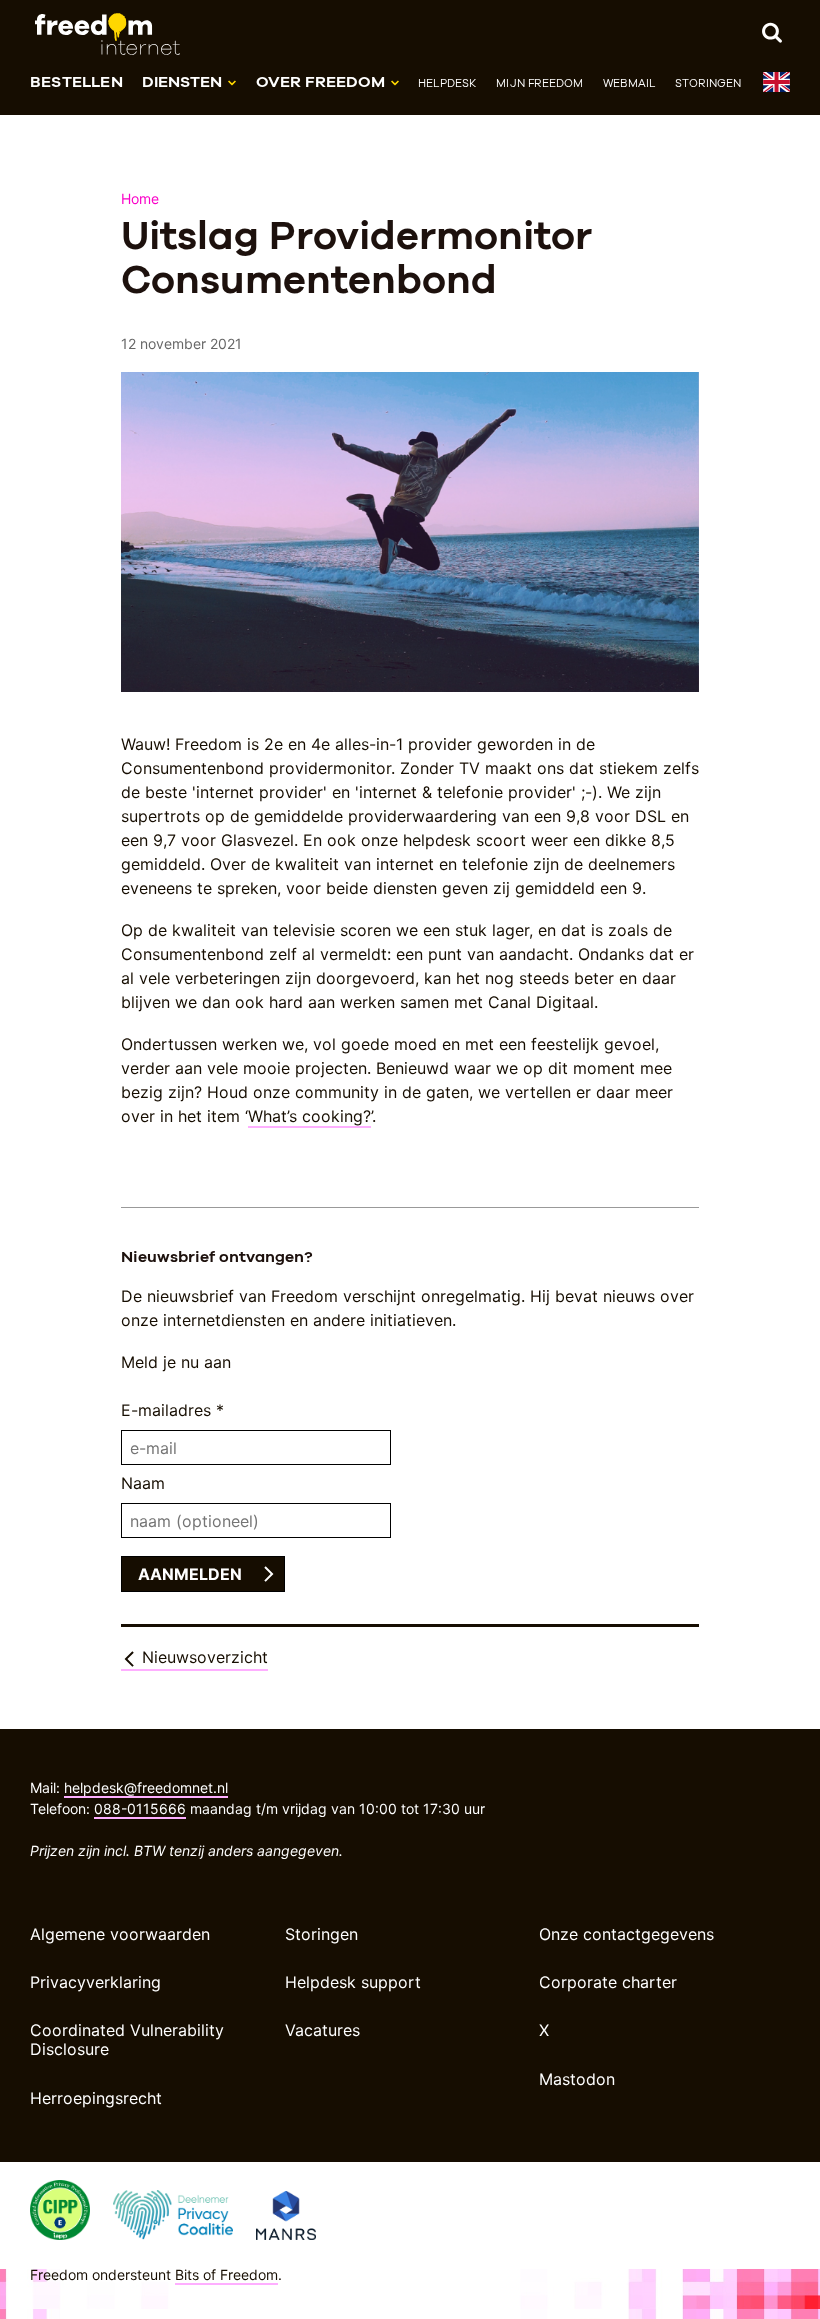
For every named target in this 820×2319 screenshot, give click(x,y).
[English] (775, 86)
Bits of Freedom (226, 2274)
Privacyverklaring (95, 1982)
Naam (143, 1483)
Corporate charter (608, 1982)
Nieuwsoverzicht (202, 1657)
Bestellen (76, 81)
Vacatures (322, 2030)
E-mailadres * (172, 1410)
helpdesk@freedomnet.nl (146, 1787)
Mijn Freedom (539, 83)
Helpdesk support (353, 1982)
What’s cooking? (309, 1116)
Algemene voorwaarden (120, 1934)
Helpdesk (447, 83)
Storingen (708, 83)
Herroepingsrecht (96, 2098)
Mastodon (577, 2079)
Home (140, 198)
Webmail (629, 83)
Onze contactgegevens (626, 1934)
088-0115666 (140, 1808)
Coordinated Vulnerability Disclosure (127, 2039)
